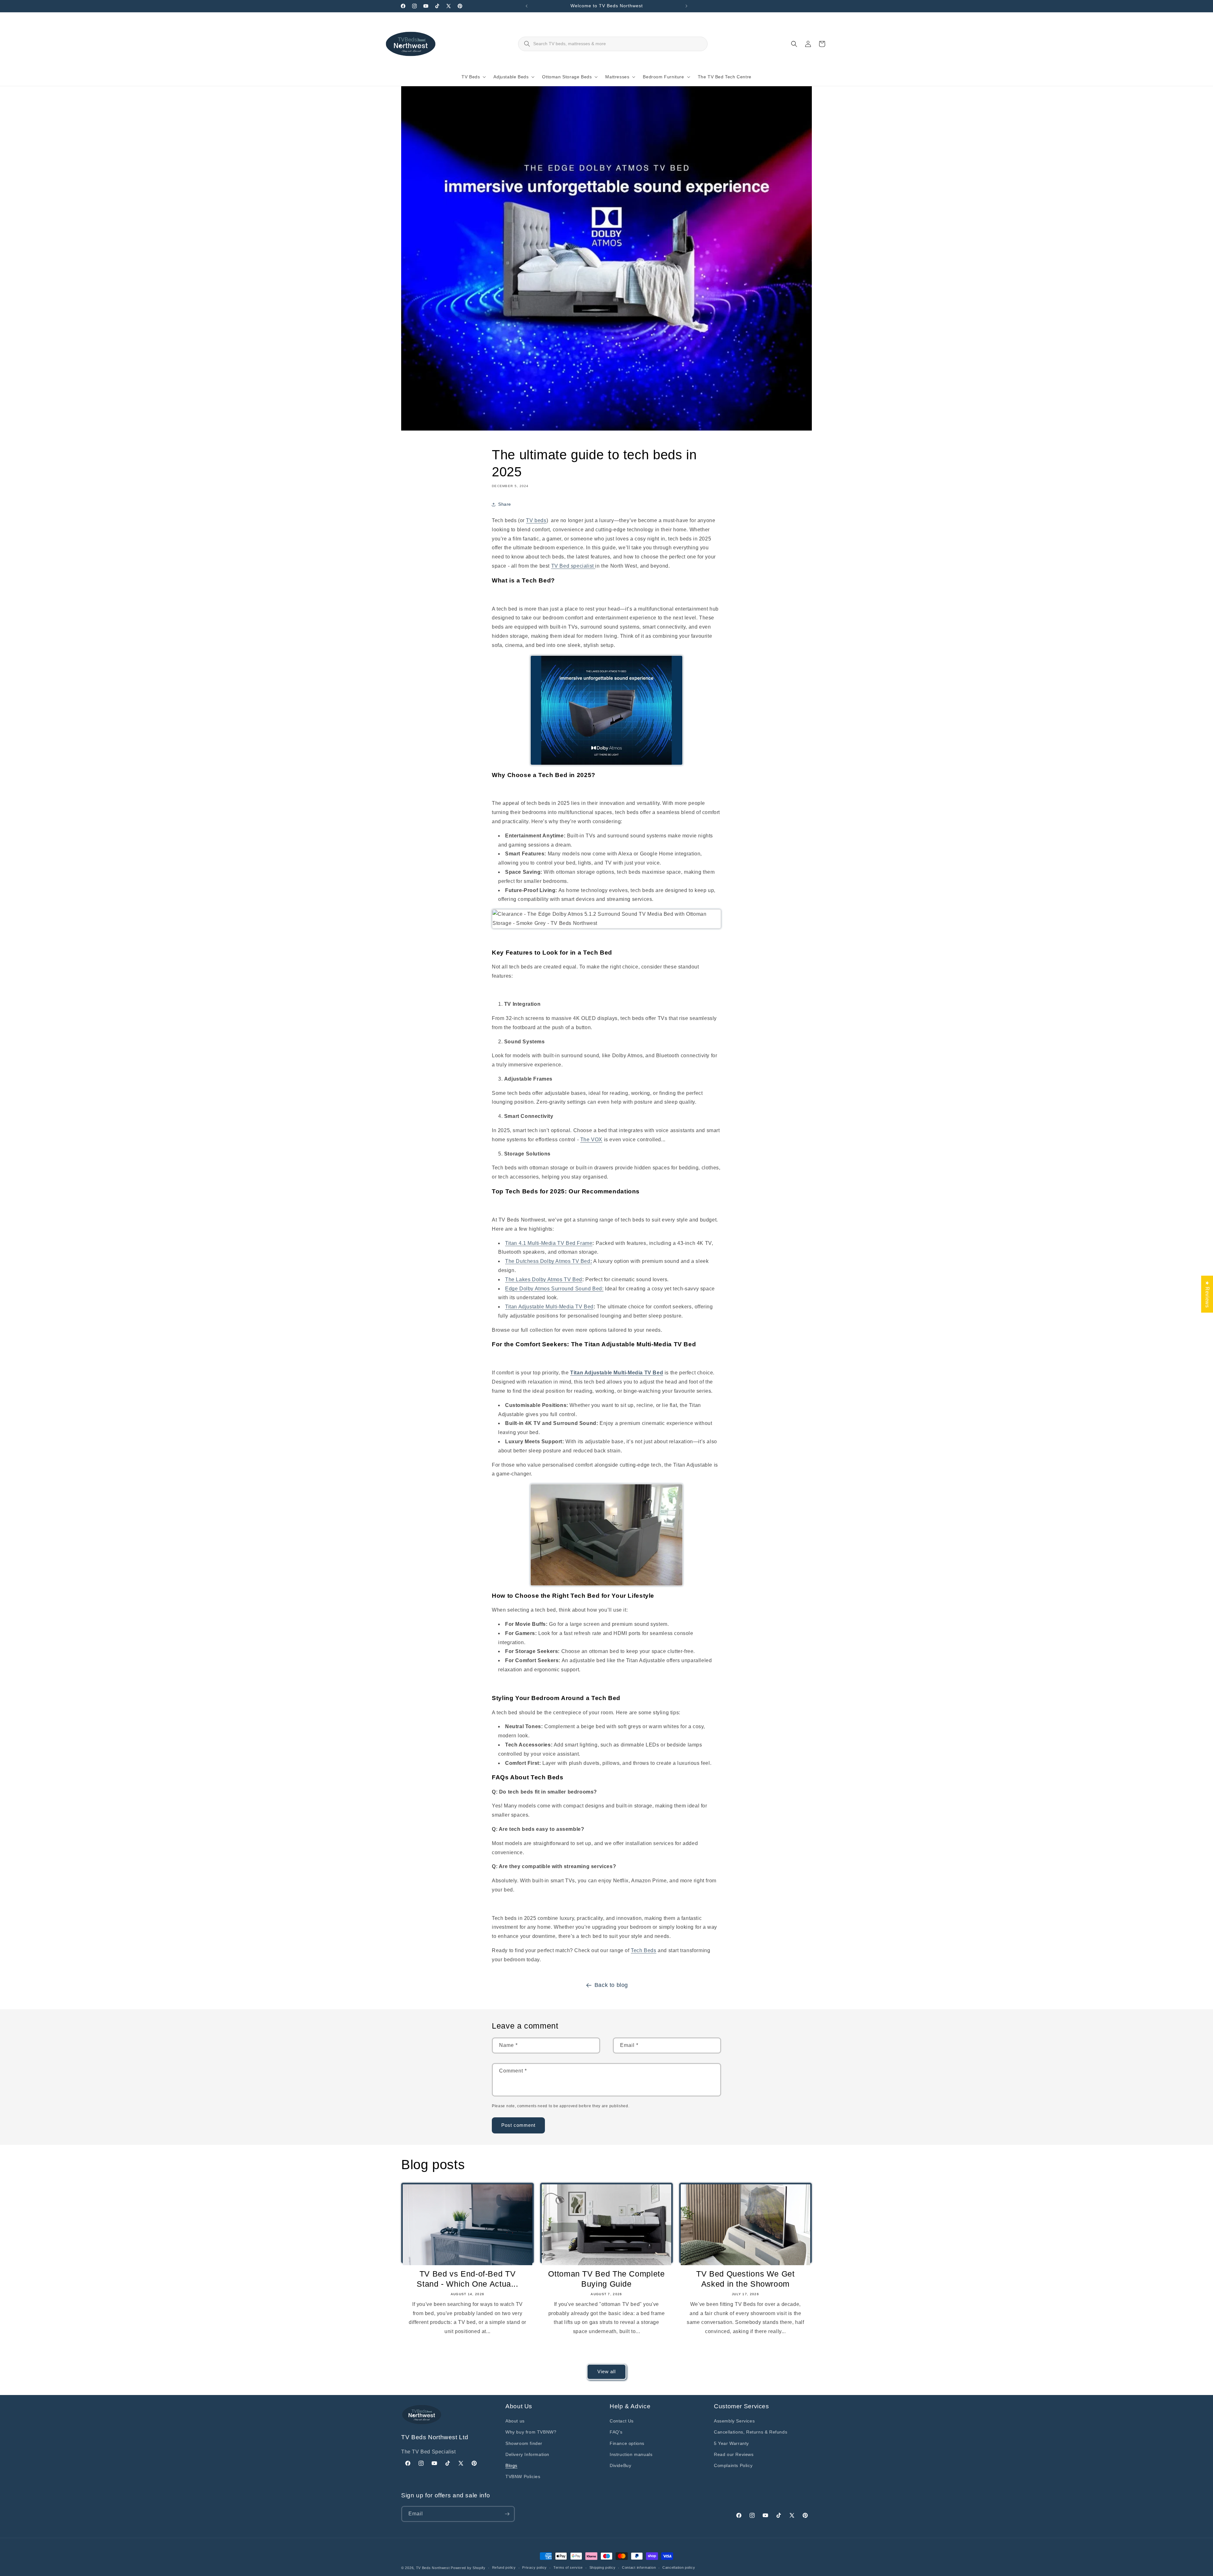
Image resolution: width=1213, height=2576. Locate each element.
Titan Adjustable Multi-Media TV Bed (549, 1307)
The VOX (591, 1140)
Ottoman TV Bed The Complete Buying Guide (606, 2279)
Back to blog (611, 1985)
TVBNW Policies (523, 2476)
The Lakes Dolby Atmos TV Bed (544, 1279)
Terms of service (568, 2567)
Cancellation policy (679, 2567)
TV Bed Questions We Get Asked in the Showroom (745, 2279)
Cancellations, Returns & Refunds (751, 2432)
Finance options (627, 2443)
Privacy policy (534, 2567)
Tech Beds (643, 1950)
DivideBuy (620, 2465)
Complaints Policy (733, 2465)
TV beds (536, 520)
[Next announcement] (686, 6)
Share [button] (505, 504)
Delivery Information (527, 2454)
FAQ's (616, 2432)
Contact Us (622, 2421)
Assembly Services (734, 2421)
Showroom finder (524, 2443)
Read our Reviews (734, 2454)
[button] (472, 77)
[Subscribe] (507, 2514)
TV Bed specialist (573, 566)
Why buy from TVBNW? (531, 2432)
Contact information (639, 2567)
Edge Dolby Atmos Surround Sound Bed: (554, 1289)
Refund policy (504, 2567)
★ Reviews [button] (1207, 1294)
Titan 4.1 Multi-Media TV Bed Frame (549, 1243)
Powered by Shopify (468, 2568)
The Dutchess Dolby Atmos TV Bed (549, 1261)
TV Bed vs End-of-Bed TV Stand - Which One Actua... (467, 2279)
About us (515, 2421)
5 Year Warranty (731, 2443)
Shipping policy (603, 2567)
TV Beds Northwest (433, 2568)
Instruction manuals (631, 2454)
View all (606, 2371)
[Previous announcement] (527, 6)
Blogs (511, 2465)
